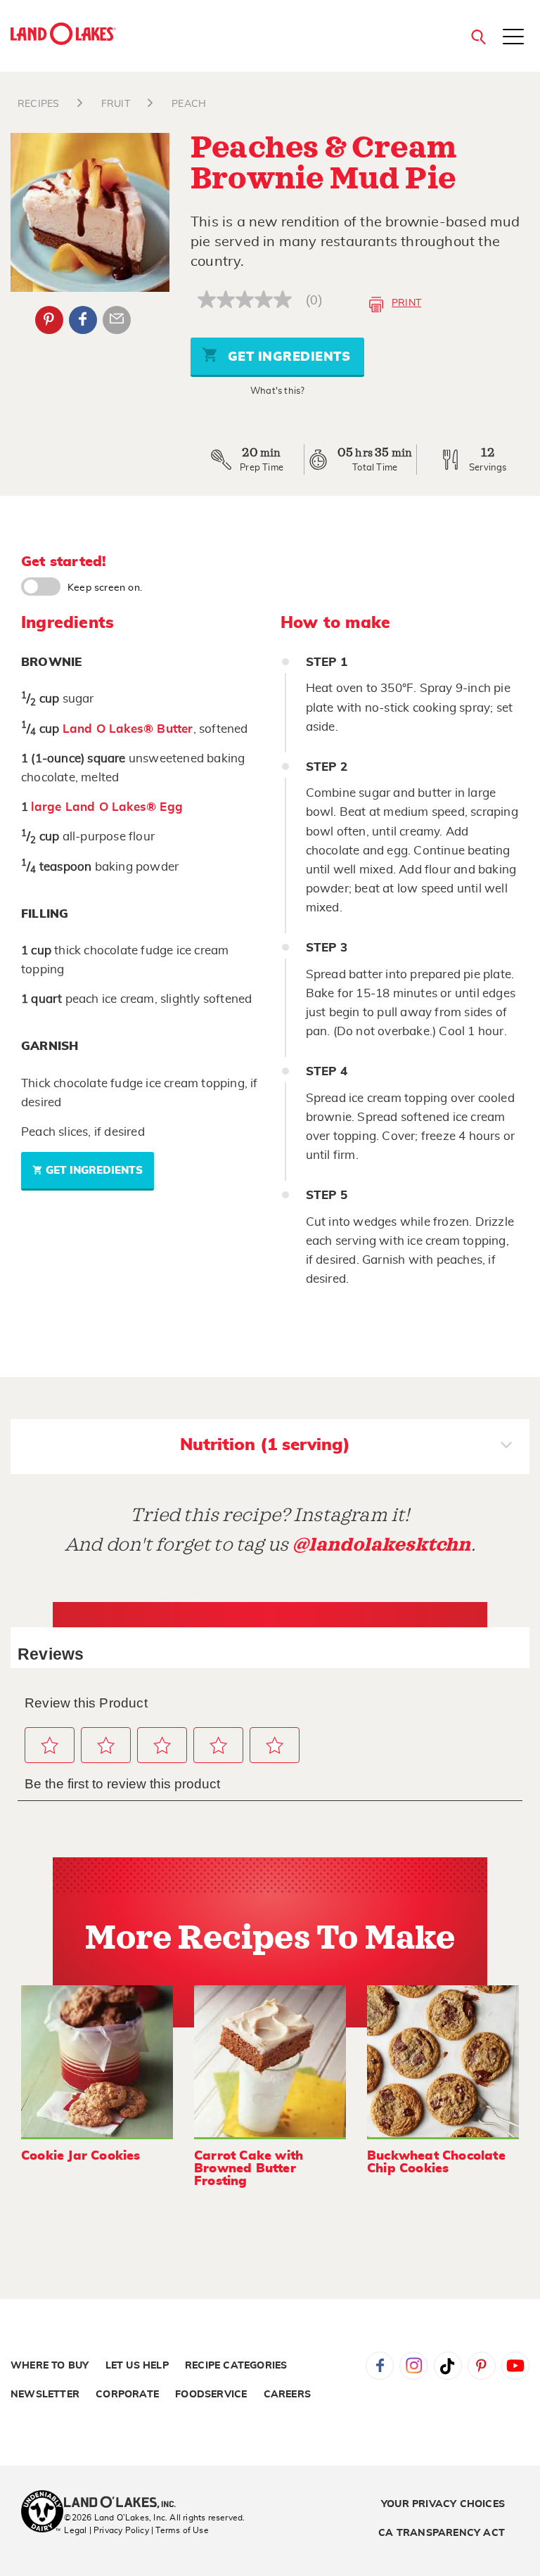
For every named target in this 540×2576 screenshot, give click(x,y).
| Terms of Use (180, 2530)
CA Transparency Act (442, 2533)
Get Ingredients (287, 357)
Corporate (127, 2395)
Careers (287, 2395)
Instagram (413, 2366)
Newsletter (45, 2395)
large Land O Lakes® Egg (107, 807)
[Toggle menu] (513, 38)
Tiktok (448, 2366)
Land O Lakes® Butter (128, 729)
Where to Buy (50, 2366)
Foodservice (211, 2395)
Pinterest (49, 320)
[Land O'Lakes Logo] (63, 34)
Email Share (117, 320)
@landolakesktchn (382, 1545)
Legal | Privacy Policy (106, 2530)
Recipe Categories (236, 2366)
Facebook (83, 320)
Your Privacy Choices (443, 2504)
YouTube (515, 2366)
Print (406, 303)
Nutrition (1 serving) (265, 1445)
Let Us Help (137, 2366)
